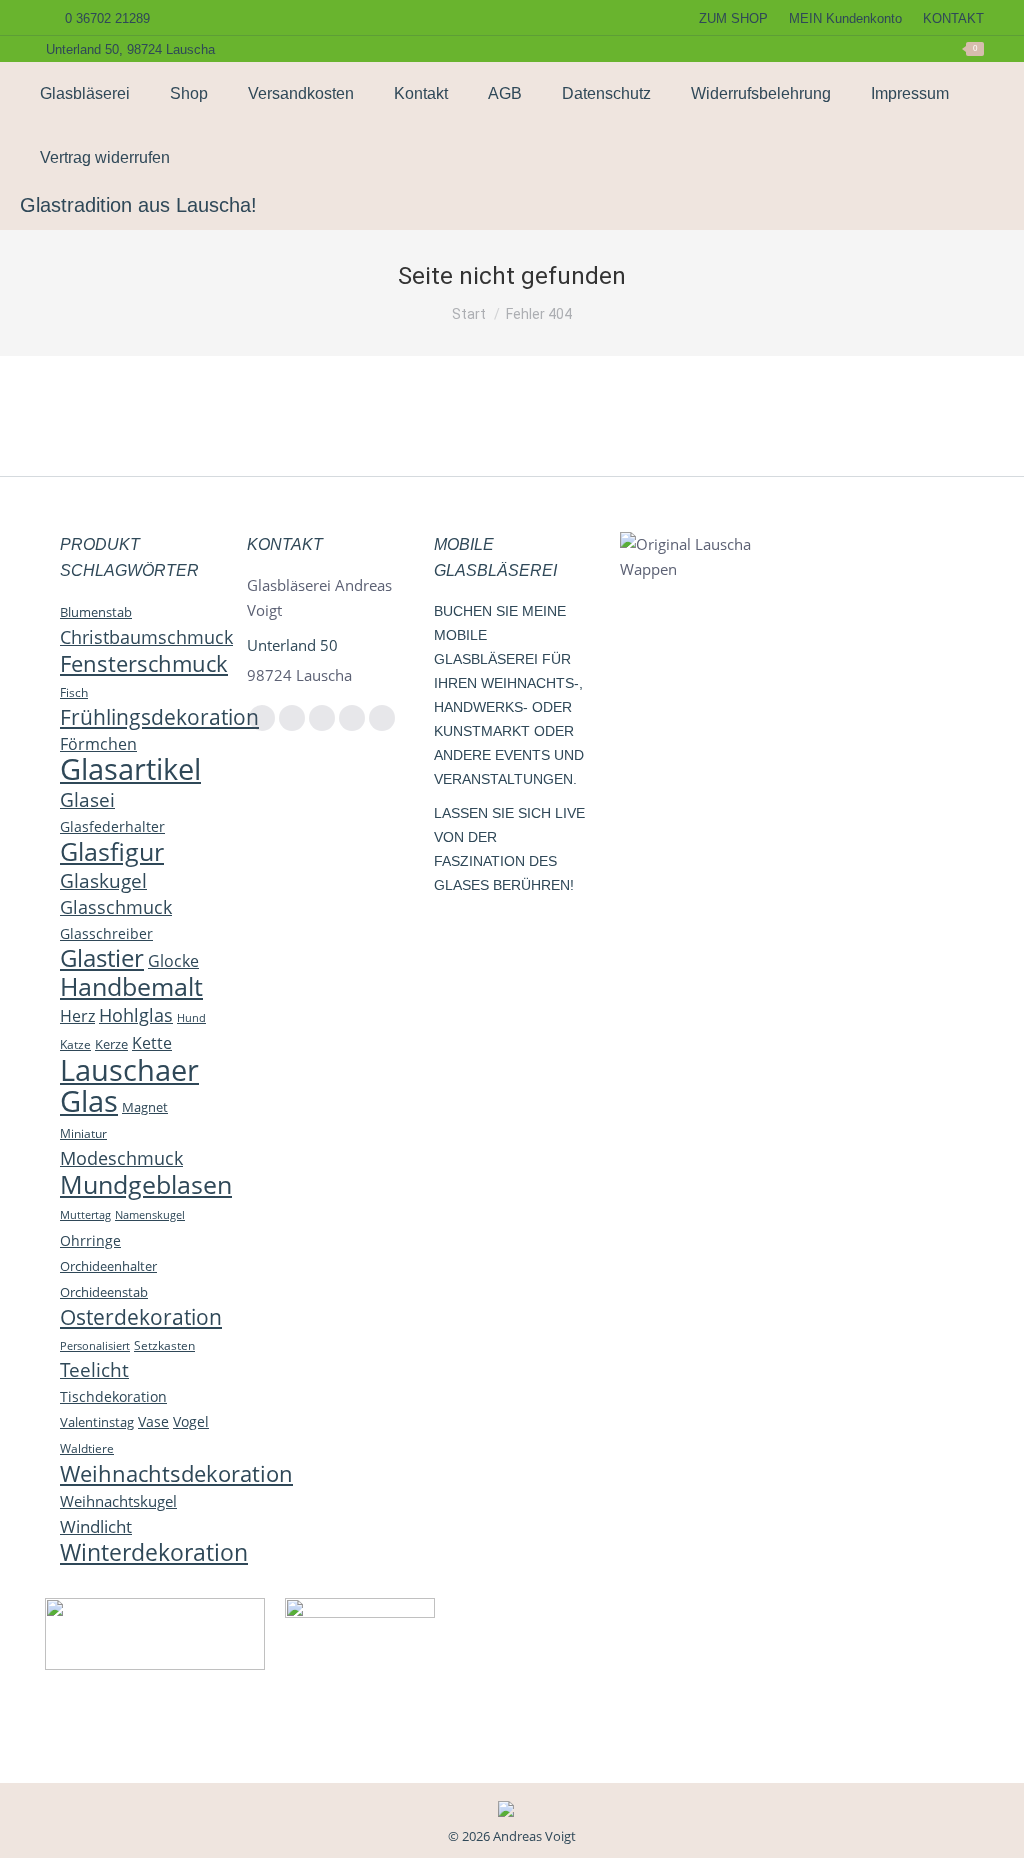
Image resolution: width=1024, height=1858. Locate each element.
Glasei (87, 799)
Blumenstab (96, 612)
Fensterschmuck (144, 663)
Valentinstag (97, 1422)
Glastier (102, 958)
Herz (77, 1016)
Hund (191, 1017)
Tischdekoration (113, 1396)
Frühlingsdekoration (159, 717)
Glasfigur (112, 851)
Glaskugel (103, 880)
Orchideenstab (104, 1292)
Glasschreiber (106, 933)
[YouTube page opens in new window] (832, 49)
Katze (75, 1044)
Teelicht (94, 1370)
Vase (153, 1421)
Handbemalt (131, 986)
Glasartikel (130, 769)
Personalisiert (95, 1345)
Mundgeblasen (146, 1184)
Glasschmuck (116, 907)
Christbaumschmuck (146, 637)
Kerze (111, 1044)
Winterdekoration (154, 1552)
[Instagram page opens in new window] (801, 49)
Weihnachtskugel (118, 1501)
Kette (152, 1042)
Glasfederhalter (112, 826)
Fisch (74, 692)
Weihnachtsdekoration (176, 1473)
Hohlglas (136, 1015)
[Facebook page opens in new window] (770, 49)
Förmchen (98, 744)
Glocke (173, 961)
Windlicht (96, 1526)
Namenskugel (150, 1214)
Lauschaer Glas (129, 1085)
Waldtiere (87, 1448)
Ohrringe (90, 1240)
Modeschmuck (121, 1158)
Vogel (191, 1421)
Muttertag (85, 1215)
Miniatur (83, 1133)
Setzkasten (164, 1345)
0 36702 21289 (107, 18)
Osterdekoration (141, 1317)
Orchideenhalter (108, 1266)
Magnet (145, 1107)
